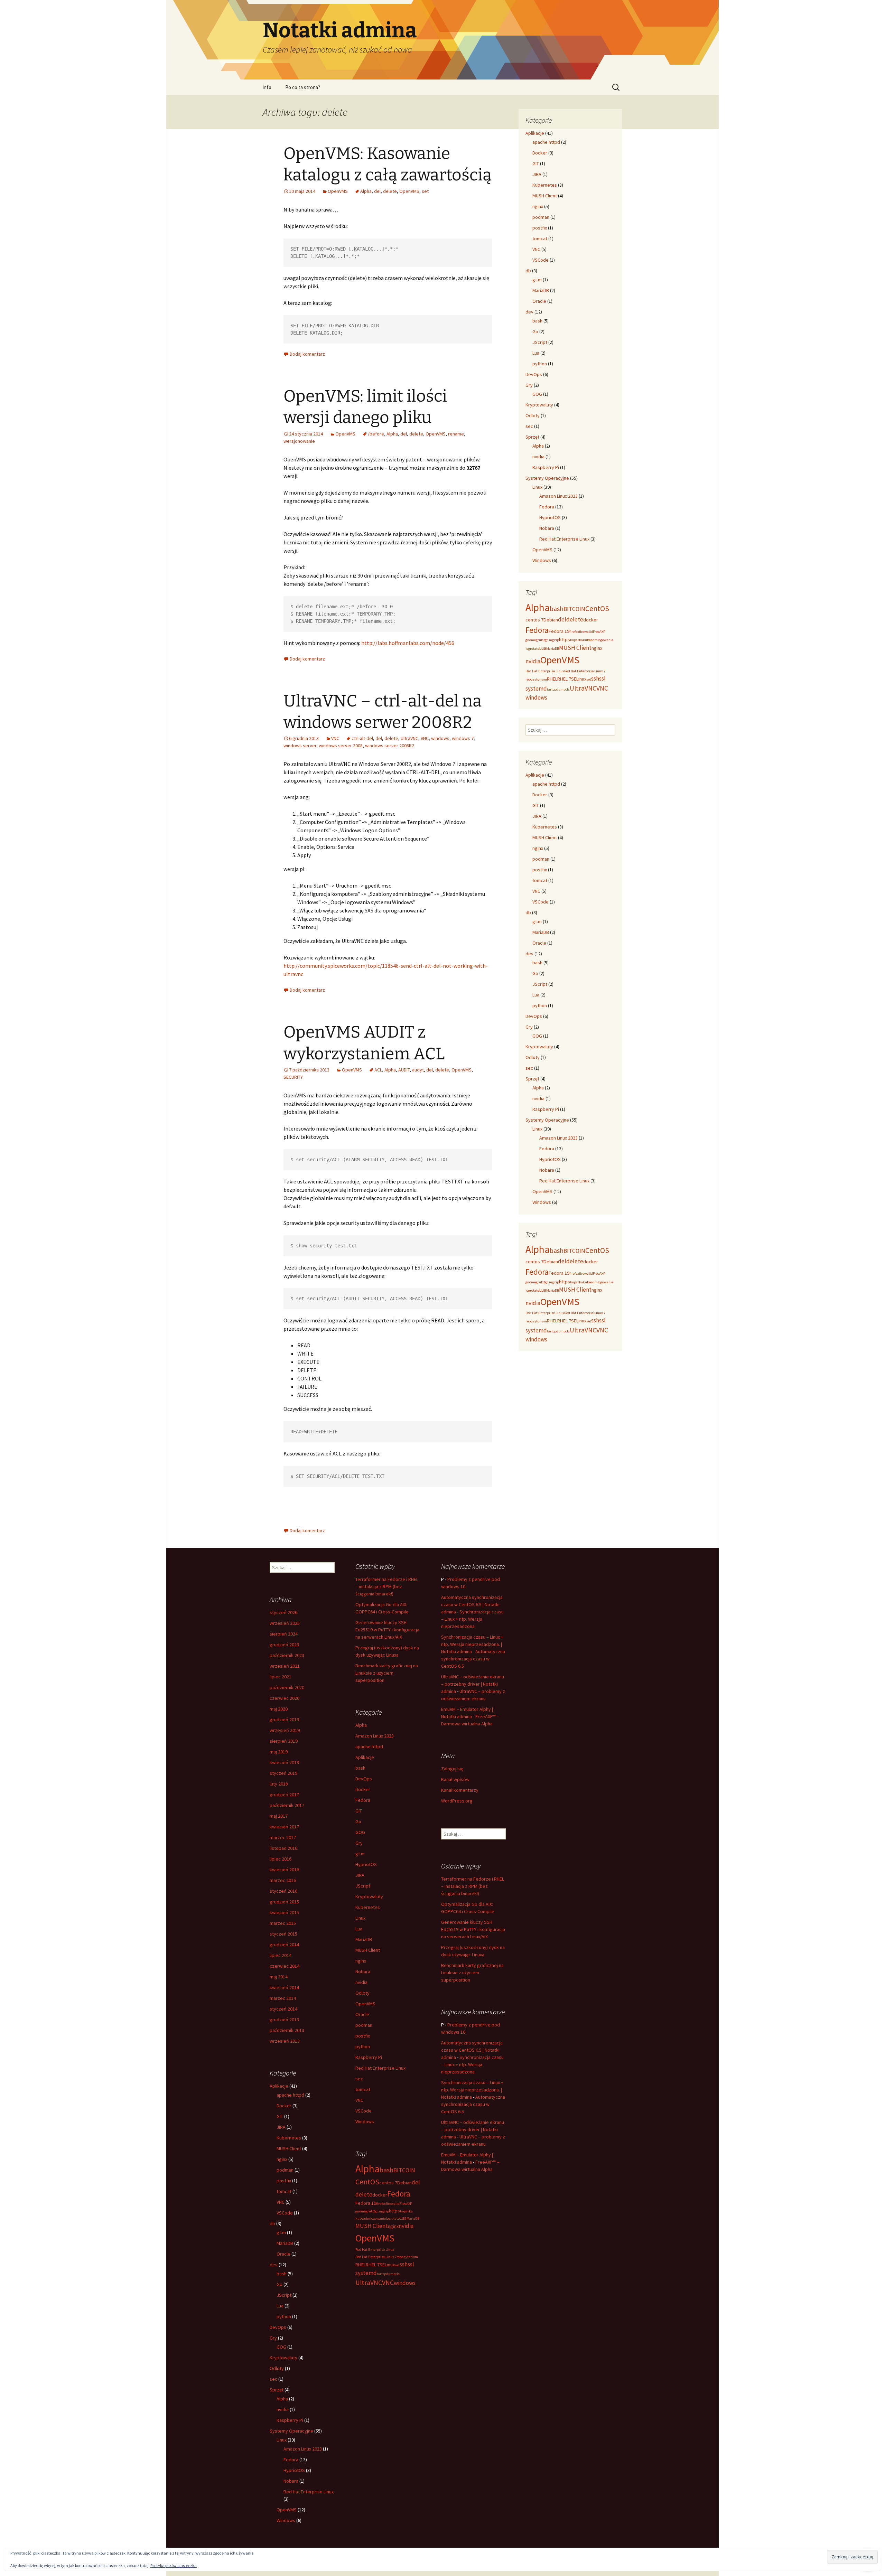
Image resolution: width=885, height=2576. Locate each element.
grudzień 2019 (284, 1720)
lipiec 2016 (281, 1859)
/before (376, 434)
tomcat (540, 238)
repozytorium (536, 679)
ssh (595, 678)
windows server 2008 (341, 746)
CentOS (597, 608)
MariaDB (541, 290)
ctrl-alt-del (362, 738)
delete (390, 191)
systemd (536, 689)
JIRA (537, 174)
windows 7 (463, 738)
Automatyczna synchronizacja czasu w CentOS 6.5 (473, 1659)
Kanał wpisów (455, 1779)
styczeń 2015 (283, 1934)
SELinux (579, 679)
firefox (574, 632)
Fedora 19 (559, 631)
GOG (537, 394)
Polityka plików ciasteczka (174, 2565)
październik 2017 (287, 1805)
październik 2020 (287, 1687)
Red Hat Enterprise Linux (564, 539)
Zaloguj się (452, 1769)
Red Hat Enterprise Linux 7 (585, 671)
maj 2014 (279, 1977)
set (425, 191)
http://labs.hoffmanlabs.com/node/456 (408, 643)
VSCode (541, 260)
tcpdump (558, 689)
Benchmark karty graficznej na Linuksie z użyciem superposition (387, 1673)
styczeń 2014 (283, 2009)
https (565, 639)
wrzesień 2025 (285, 1623)
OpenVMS (338, 191)
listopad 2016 (283, 1848)
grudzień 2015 (284, 1902)
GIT (536, 163)
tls (568, 689)
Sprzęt (532, 437)
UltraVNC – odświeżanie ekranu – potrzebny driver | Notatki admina (473, 1684)
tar (549, 689)
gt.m (537, 280)
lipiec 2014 (281, 1955)
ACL (378, 1070)
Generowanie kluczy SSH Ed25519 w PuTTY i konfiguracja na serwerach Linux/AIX (387, 1630)
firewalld (586, 632)
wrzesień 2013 (285, 2041)
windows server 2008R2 (390, 746)
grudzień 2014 (284, 1945)
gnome (531, 640)
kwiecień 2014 (284, 1987)
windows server (300, 746)
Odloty (533, 415)
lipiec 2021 (281, 1677)
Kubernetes (545, 185)
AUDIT (404, 1070)
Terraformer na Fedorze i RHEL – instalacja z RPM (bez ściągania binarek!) (387, 1586)
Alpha (366, 191)
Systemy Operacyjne (547, 478)
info (267, 87)
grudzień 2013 (284, 2020)
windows (440, 738)
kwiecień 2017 (284, 1827)
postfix (540, 228)
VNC (335, 738)
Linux (537, 487)
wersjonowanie (299, 441)
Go (535, 331)
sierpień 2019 (284, 1741)
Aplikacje (535, 133)
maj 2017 (279, 1816)
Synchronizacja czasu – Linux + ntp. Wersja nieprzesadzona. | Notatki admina (472, 1644)
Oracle (539, 301)
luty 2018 (279, 1784)
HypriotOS (550, 517)
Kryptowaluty (539, 405)
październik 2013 (287, 2030)
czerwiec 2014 (285, 1966)
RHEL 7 (564, 679)
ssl (602, 678)
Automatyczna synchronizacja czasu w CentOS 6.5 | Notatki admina (472, 1604)
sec (529, 426)
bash (537, 321)
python (540, 364)
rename (456, 434)
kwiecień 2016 (284, 1870)
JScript (540, 342)
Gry (529, 385)
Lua (536, 353)
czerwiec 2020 (285, 1698)
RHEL (552, 679)
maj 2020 (279, 1709)
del (377, 191)
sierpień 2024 (284, 1634)
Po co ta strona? (303, 87)
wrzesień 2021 (285, 1666)
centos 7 (534, 620)
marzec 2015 (283, 1923)
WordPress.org (457, 1801)
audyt (418, 1070)
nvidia (538, 457)
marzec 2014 (283, 1998)
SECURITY (293, 1077)
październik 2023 (287, 1655)
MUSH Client (545, 196)
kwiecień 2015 (284, 1912)
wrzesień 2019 (285, 1730)
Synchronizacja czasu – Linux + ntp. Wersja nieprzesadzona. (472, 1619)
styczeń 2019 (283, 1773)
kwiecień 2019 (284, 1762)
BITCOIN (574, 609)
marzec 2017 (283, 1837)
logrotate (532, 649)
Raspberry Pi (546, 467)
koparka (576, 640)
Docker (540, 153)
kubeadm (590, 640)
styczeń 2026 (283, 1612)
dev (529, 312)
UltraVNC (409, 738)
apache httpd (546, 142)
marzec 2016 (283, 1880)
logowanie (605, 640)
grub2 (540, 640)
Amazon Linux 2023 (558, 496)
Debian (551, 620)
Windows (542, 560)
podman (541, 217)
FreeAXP (599, 632)
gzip (556, 640)
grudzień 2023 (284, 1645)
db (528, 271)
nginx (538, 206)
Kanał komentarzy (460, 1790)
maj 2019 (279, 1752)
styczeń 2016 (283, 1891)
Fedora (547, 507)
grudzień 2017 (284, 1795)
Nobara (547, 528)
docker (591, 620)
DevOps (534, 374)
